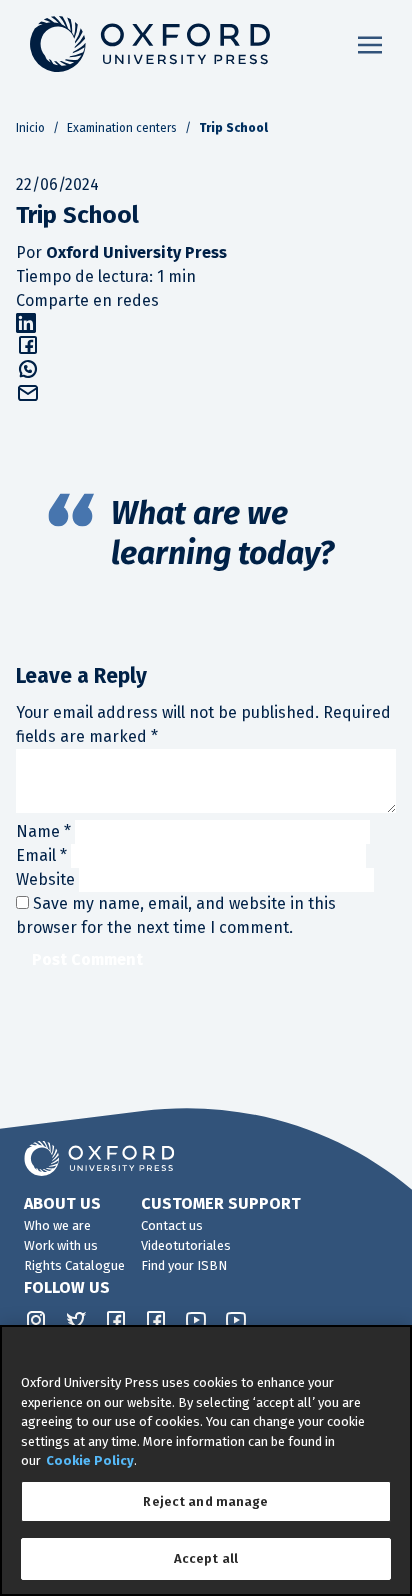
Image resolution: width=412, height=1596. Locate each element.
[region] (206, 1460)
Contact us (172, 1225)
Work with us (61, 1245)
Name (43, 831)
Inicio (30, 128)
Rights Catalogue (74, 1265)
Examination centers (122, 128)
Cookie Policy (90, 1460)
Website (45, 879)
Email (41, 855)
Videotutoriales (186, 1245)
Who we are (57, 1225)
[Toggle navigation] (370, 44)
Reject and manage (205, 1501)
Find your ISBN (184, 1265)
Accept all (206, 1558)
